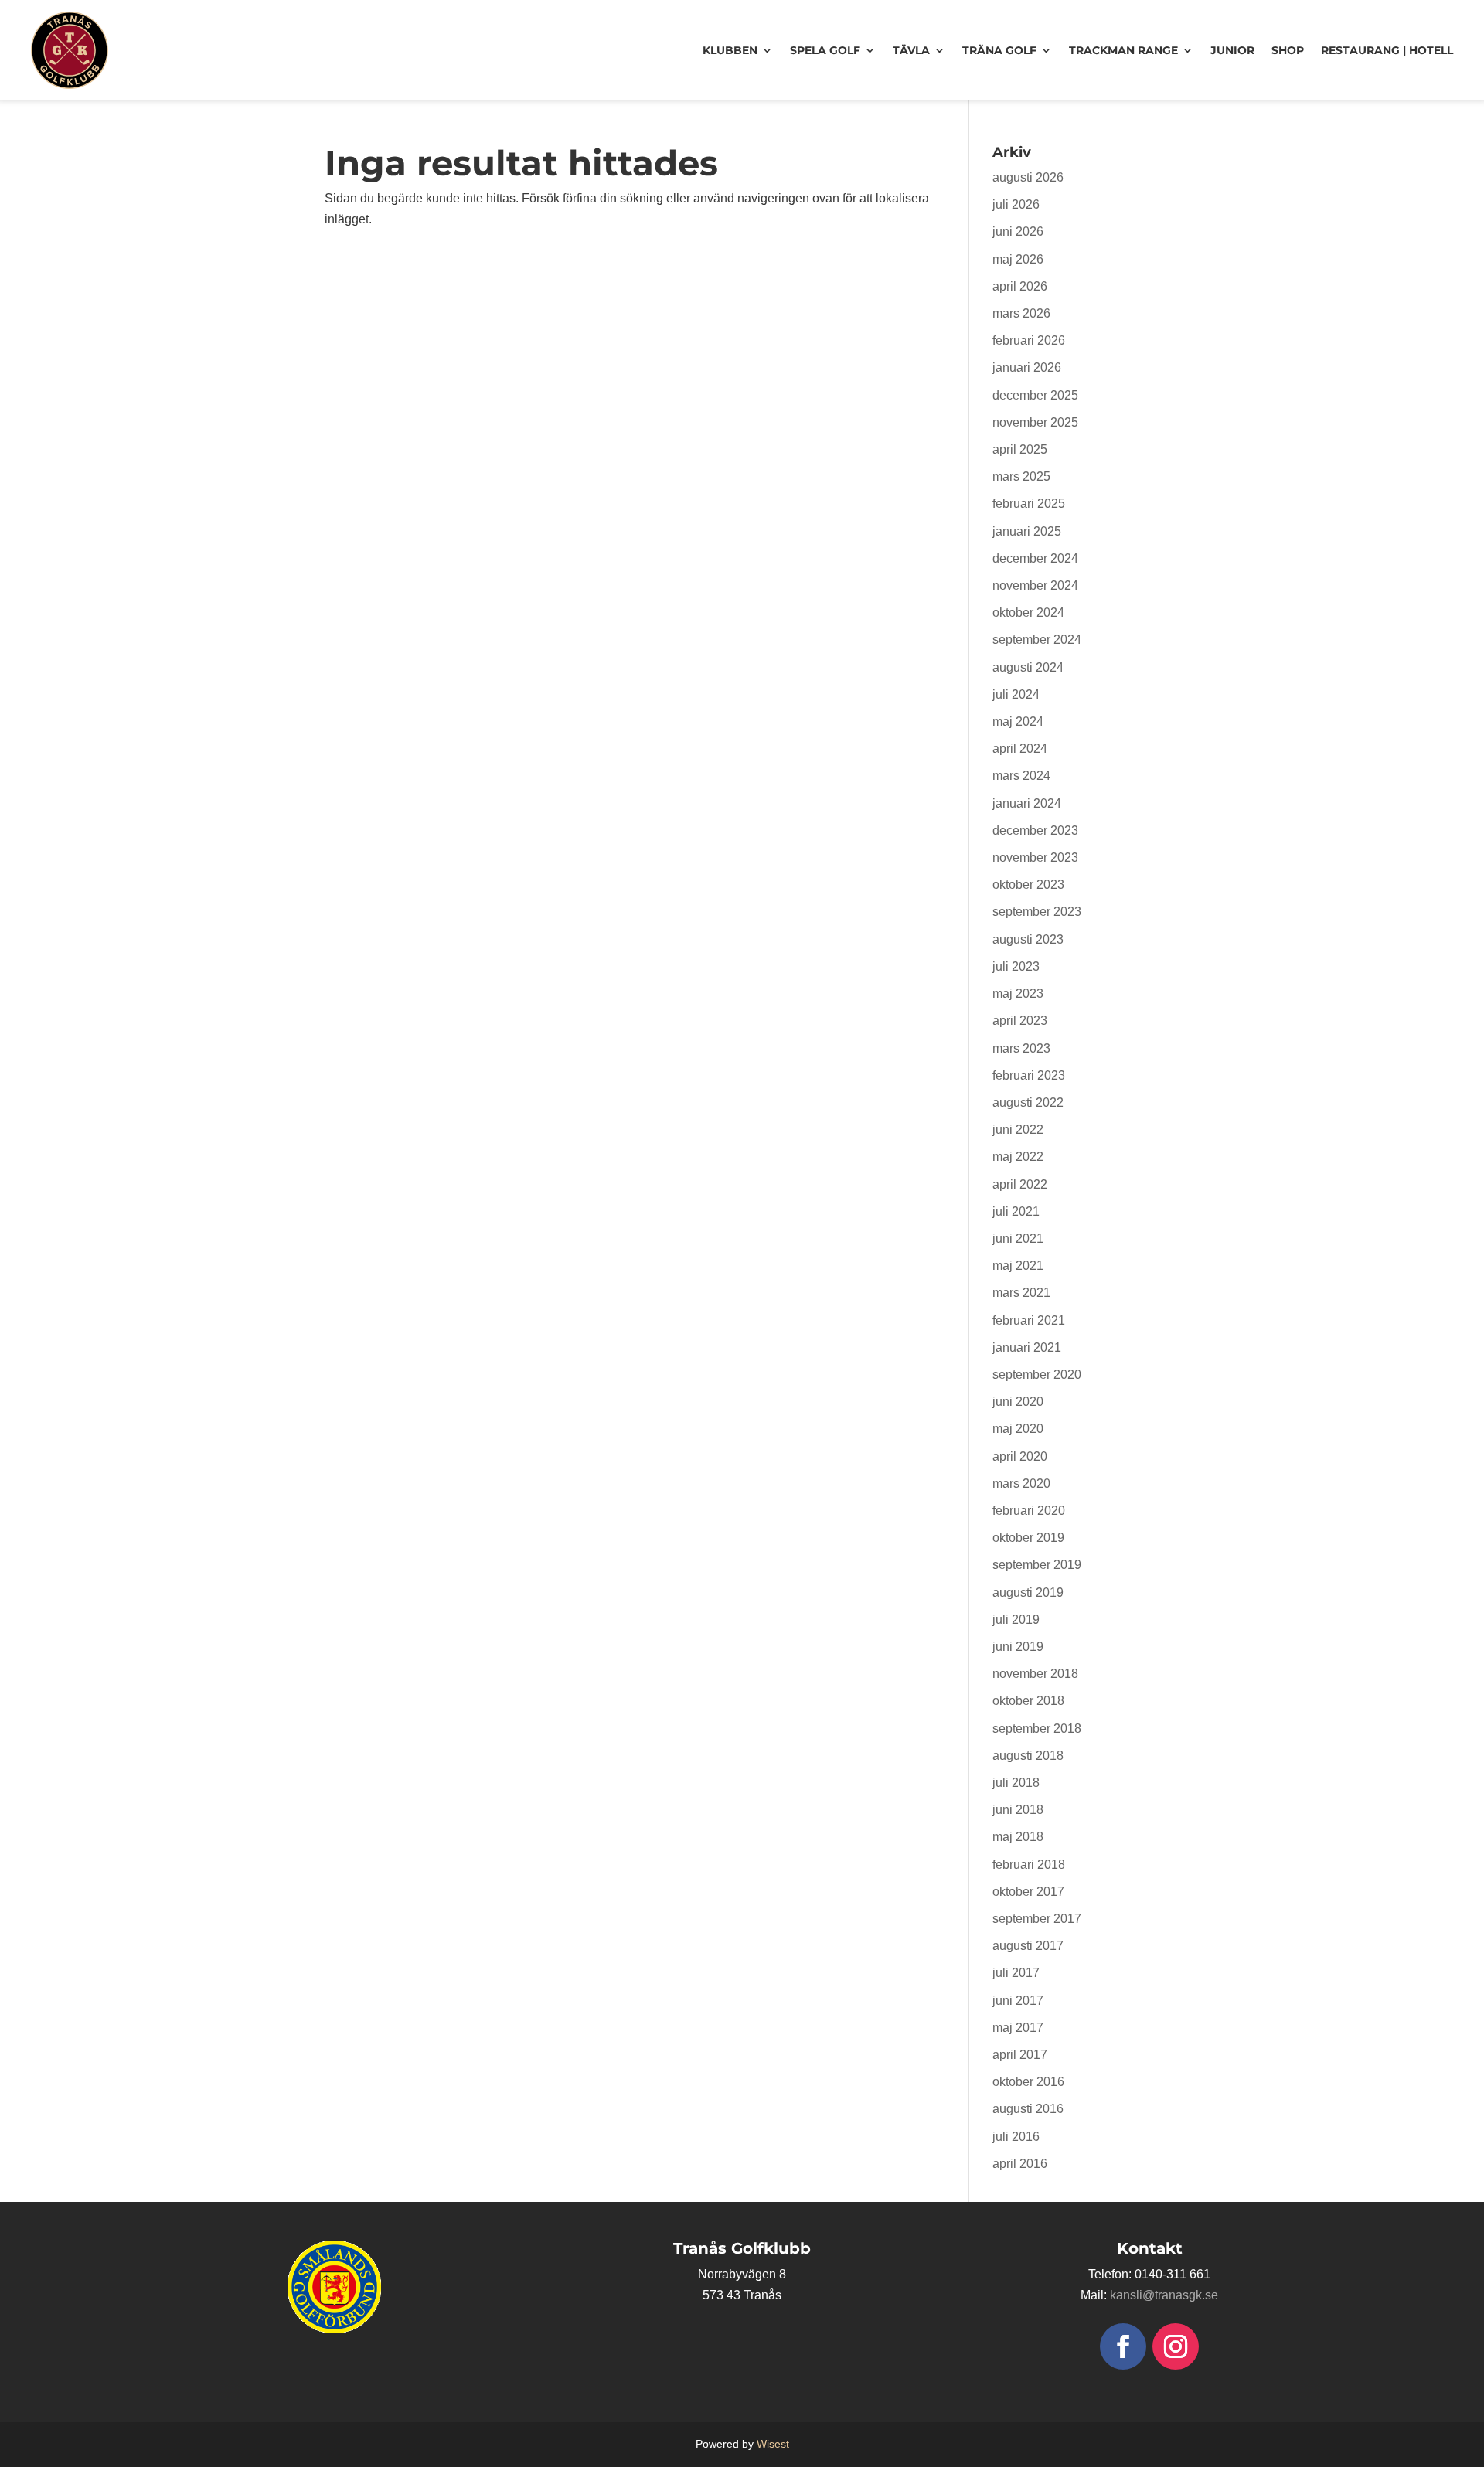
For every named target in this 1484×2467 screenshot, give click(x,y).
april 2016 (1020, 2164)
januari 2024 (1027, 803)
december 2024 (1035, 558)
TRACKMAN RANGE (1123, 50)
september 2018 (1037, 1729)
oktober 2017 (1028, 1892)
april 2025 (1020, 449)
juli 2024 (1016, 694)
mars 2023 (1021, 1048)
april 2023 (1020, 1021)
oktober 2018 (1028, 1701)
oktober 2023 (1028, 885)
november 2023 (1035, 857)
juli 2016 (1016, 2137)
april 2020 (1020, 1456)
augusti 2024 (1028, 667)
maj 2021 (1018, 1266)
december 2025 (1035, 395)
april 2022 (1020, 1184)
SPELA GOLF (825, 50)
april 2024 (1020, 749)
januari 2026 (1027, 367)
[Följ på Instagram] (1176, 2346)
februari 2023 (1029, 1075)
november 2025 (1035, 422)
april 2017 (1020, 2055)
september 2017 (1037, 1919)
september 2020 (1037, 1375)
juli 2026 (1016, 204)
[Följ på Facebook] (1123, 2346)
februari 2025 (1029, 504)
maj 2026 (1018, 259)
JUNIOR (1232, 50)
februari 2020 (1029, 1511)
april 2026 (1020, 286)
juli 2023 (1016, 966)
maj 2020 (1018, 1429)
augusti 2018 (1028, 1756)
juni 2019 (1018, 1647)
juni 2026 (1018, 231)
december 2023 (1035, 830)
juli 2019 (1016, 1620)
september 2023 (1037, 912)
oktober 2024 (1028, 612)
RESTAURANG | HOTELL (1387, 50)
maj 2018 (1018, 1837)
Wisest (773, 2444)
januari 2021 (1027, 1347)
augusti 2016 (1028, 2109)
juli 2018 (1016, 1783)
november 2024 (1035, 585)
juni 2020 (1018, 1402)
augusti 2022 (1028, 1102)
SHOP (1288, 50)
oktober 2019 (1028, 1538)
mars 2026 (1021, 313)
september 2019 (1037, 1565)
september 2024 (1037, 640)
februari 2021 (1029, 1320)
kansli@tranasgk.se (1164, 2295)
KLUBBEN (730, 50)
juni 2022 (1018, 1130)
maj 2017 (1018, 2028)
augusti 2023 (1028, 939)
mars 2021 (1021, 1293)
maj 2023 (1018, 994)
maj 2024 (1018, 721)
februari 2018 (1029, 1865)
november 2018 (1035, 1674)
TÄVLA (911, 50)
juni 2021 (1018, 1239)
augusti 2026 (1028, 177)
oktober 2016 (1028, 2082)
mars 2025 (1021, 476)
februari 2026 (1029, 340)
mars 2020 (1021, 1484)
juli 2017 (1016, 1973)
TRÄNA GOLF (999, 50)
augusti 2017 (1028, 1946)
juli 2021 (1016, 1211)
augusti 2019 (1028, 1592)
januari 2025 (1027, 531)
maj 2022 (1018, 1157)
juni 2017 (1018, 2001)
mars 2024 (1021, 776)
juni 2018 (1018, 1810)
